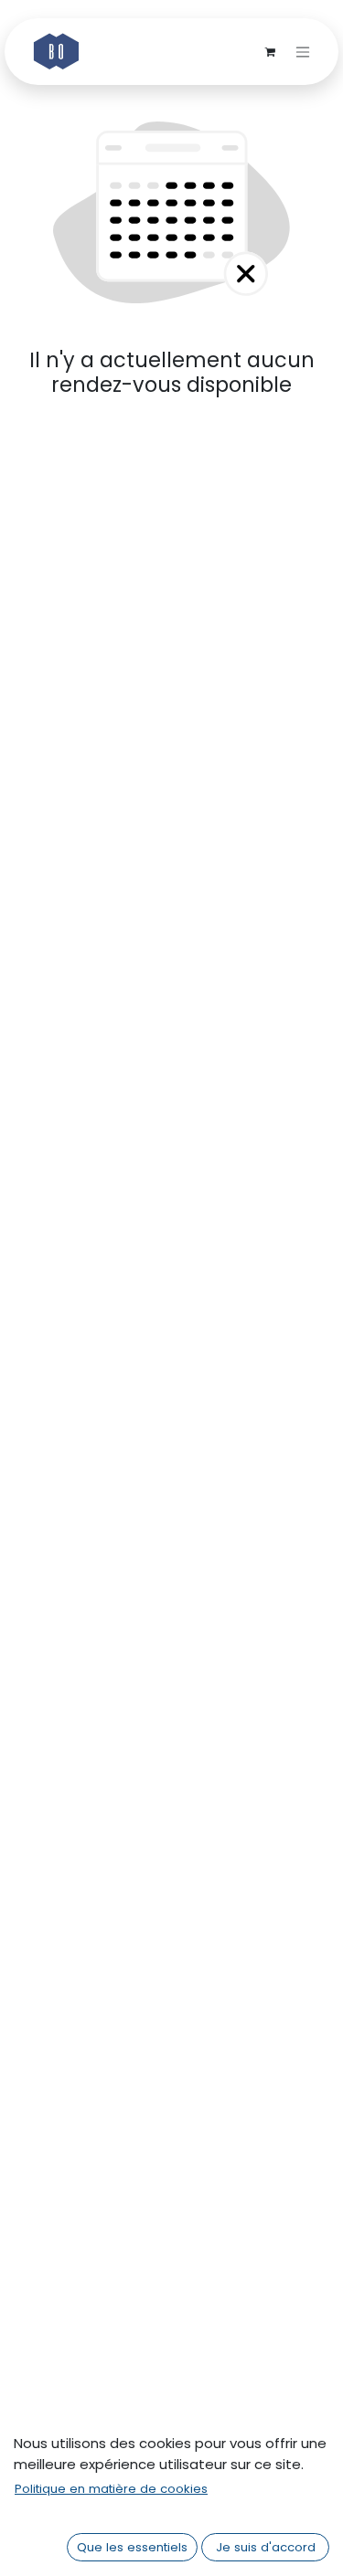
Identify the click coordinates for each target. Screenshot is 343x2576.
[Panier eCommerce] (270, 52)
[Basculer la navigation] (303, 52)
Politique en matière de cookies (111, 2489)
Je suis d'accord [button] (266, 2547)
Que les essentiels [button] (132, 2547)
